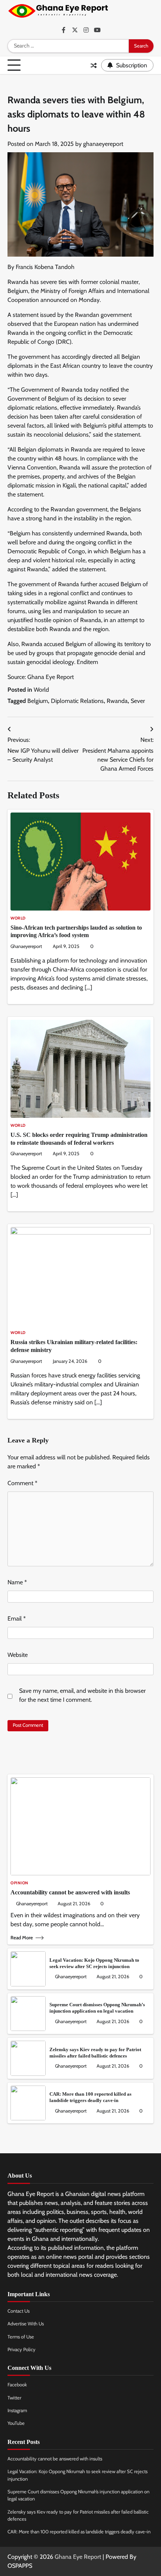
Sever (138, 701)
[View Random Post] (94, 65)
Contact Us (19, 2311)
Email (17, 1619)
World (41, 690)
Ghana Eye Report (78, 2557)
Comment (22, 1483)
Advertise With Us (26, 2324)
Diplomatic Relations (77, 701)
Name (17, 1582)
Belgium (38, 701)
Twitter (14, 2398)
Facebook (17, 2385)
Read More (22, 1938)
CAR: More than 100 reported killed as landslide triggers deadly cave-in (79, 2532)
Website (18, 1655)
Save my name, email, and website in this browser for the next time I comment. (82, 1695)
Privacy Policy (22, 2349)
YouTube (16, 2423)
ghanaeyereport (103, 144)
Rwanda (117, 701)
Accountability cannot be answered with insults (70, 1892)
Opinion (19, 1883)
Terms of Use (21, 2337)
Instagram (17, 2410)
